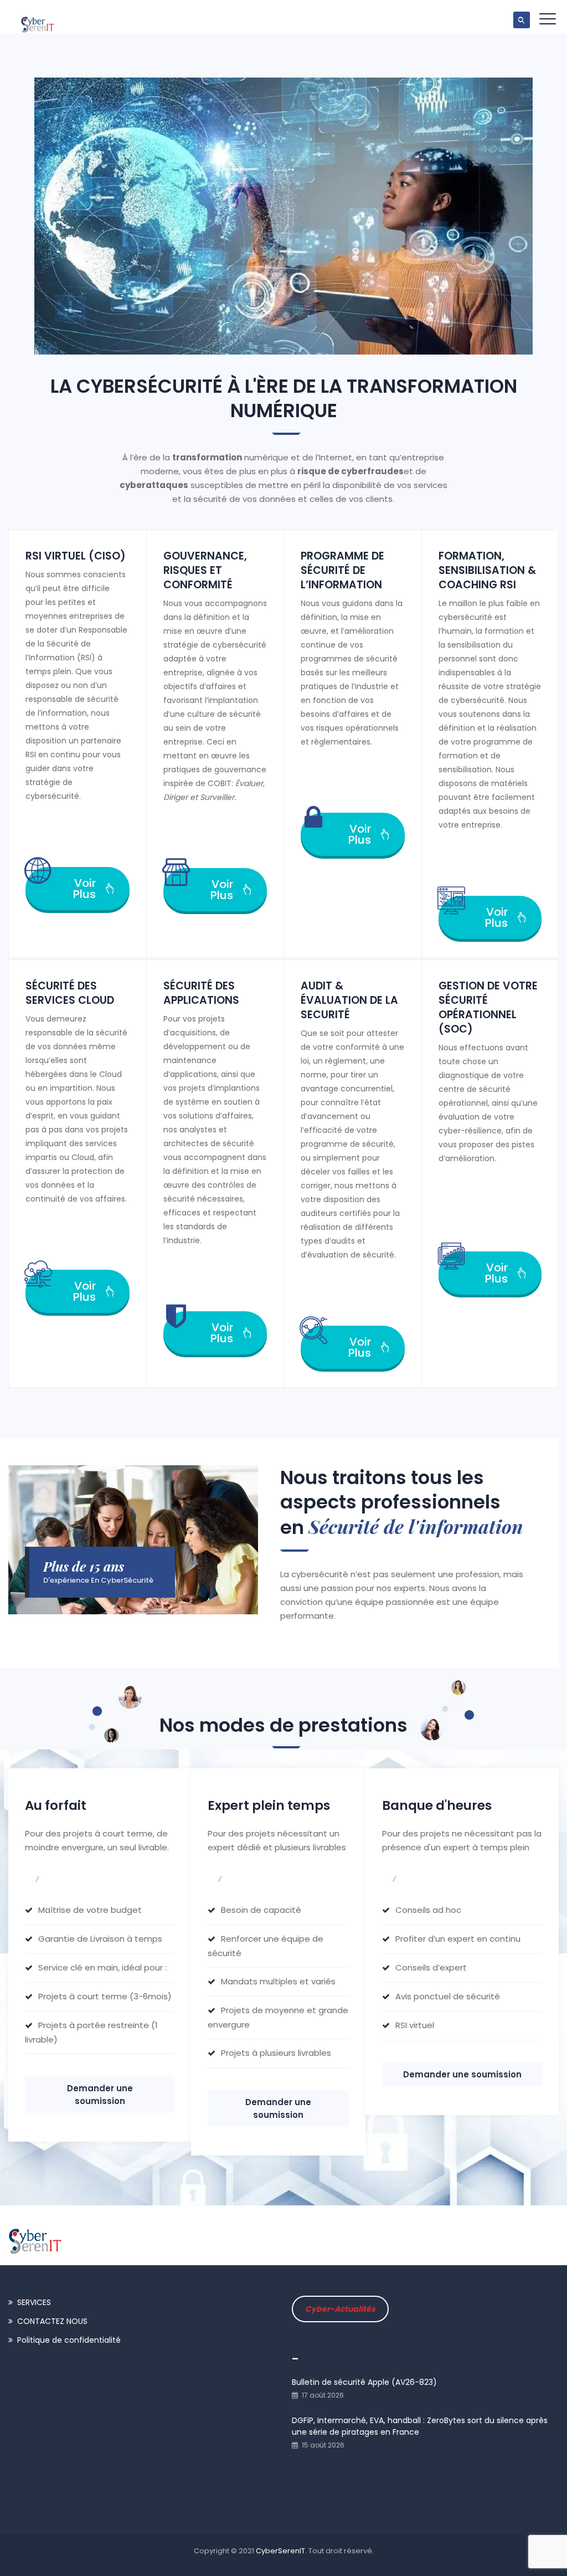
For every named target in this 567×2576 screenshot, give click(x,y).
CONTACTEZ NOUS (52, 2321)
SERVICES (34, 2302)
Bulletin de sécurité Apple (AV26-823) (364, 2382)
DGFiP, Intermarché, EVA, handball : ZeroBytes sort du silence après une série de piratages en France (420, 2426)
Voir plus (84, 889)
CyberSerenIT (280, 2551)
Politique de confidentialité (69, 2340)
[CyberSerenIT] (38, 19)
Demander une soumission (100, 2095)
